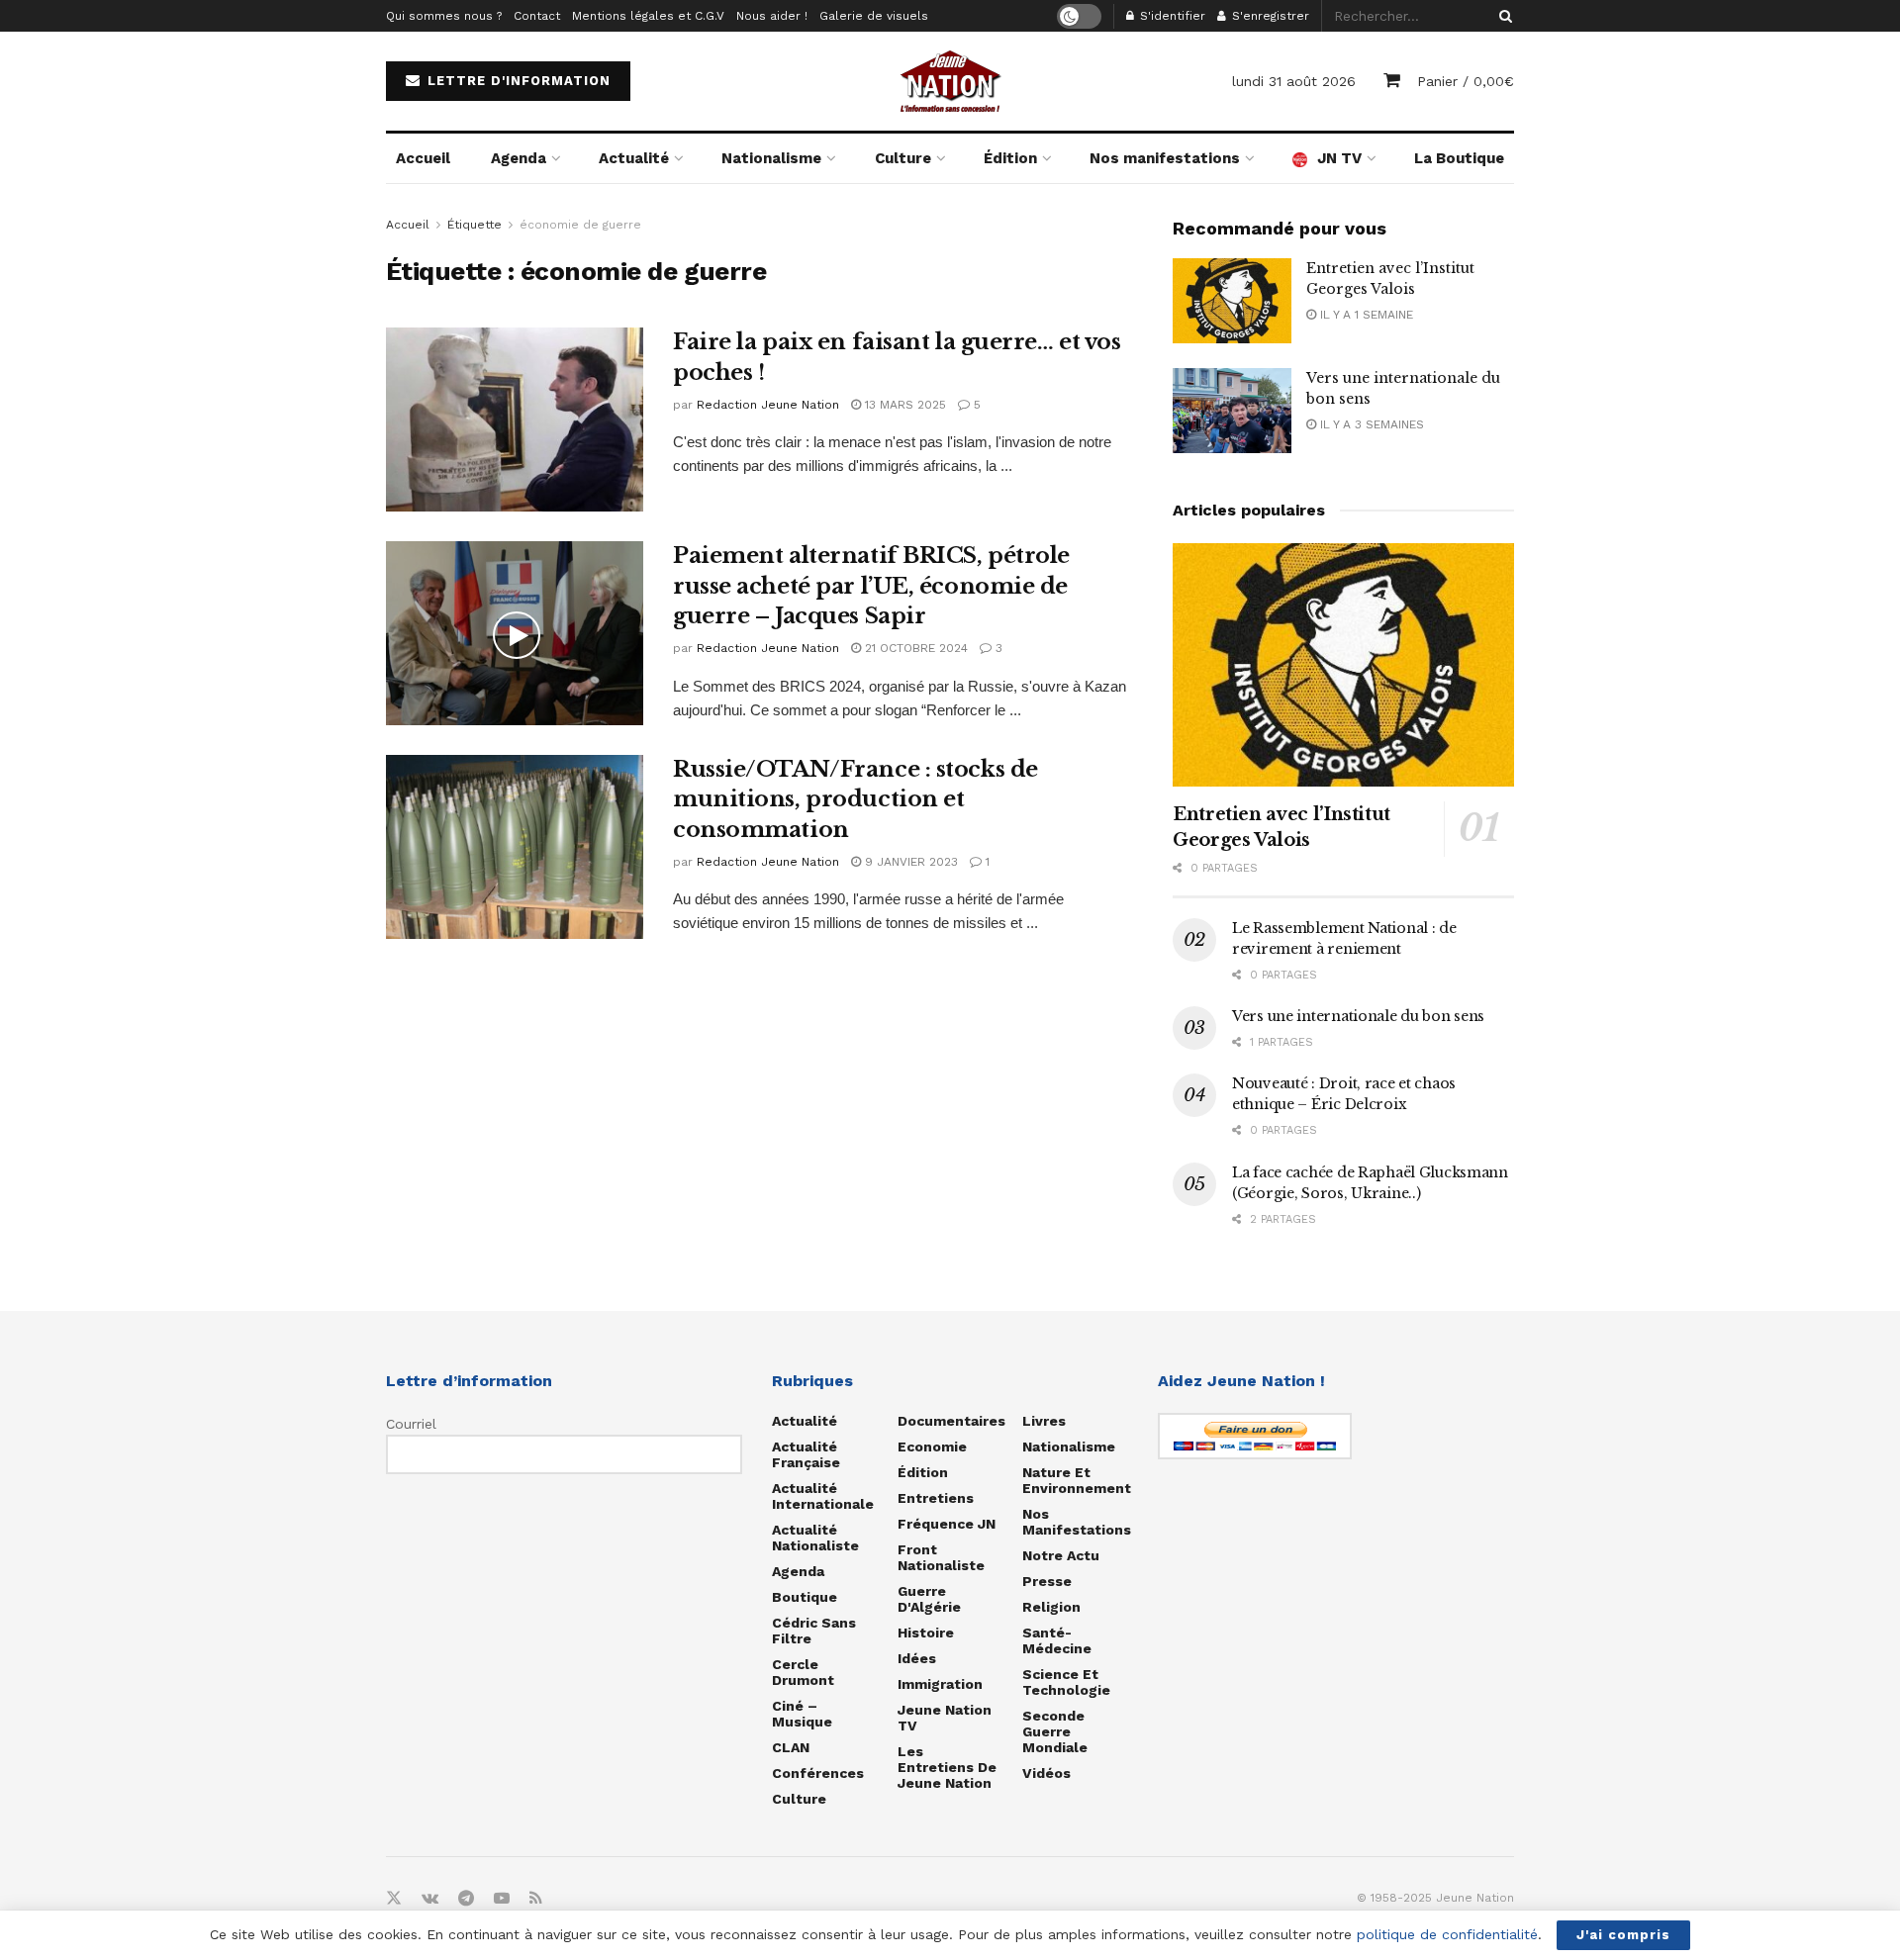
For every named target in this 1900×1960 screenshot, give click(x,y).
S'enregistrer (1269, 16)
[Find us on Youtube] (502, 1899)
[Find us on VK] (430, 1899)
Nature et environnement (1077, 1480)
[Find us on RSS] (536, 1899)
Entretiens (936, 1498)
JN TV (1339, 158)
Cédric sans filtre (814, 1631)
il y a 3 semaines (1370, 424)
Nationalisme (771, 158)
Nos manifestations (1165, 158)
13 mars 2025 (903, 405)
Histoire (926, 1633)
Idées (917, 1658)
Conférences (818, 1773)
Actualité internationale (823, 1496)
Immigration (940, 1684)
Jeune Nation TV (945, 1718)
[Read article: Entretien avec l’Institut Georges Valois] (1232, 301)
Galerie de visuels (874, 16)
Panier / (1466, 81)
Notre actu (1061, 1555)
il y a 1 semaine (1365, 315)
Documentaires (951, 1421)
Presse (1047, 1581)
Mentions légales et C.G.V (648, 16)
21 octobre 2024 (914, 648)
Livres (1044, 1421)
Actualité (634, 158)
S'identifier (1171, 16)
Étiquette (475, 225)
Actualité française (806, 1454)
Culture (903, 158)
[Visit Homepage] (950, 81)
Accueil (423, 158)
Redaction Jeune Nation (768, 405)
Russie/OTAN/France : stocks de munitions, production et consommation (855, 800)
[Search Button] (1502, 16)
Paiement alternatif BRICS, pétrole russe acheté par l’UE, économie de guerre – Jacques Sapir (871, 586)
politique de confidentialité (1447, 1934)
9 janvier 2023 (909, 862)
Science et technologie (1066, 1682)
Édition (1010, 158)
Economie (932, 1447)
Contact (537, 16)
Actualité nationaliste (815, 1538)
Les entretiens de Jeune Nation (947, 1767)
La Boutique (1459, 158)
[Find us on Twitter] (394, 1899)
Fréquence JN (947, 1524)
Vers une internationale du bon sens (1358, 1016)
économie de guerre (580, 225)
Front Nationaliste (941, 1557)
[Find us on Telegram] (466, 1899)
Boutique (805, 1597)
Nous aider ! (772, 16)
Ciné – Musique (802, 1714)
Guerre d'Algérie (929, 1599)
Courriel (411, 1424)
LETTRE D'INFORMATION (517, 81)
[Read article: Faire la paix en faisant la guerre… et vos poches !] (515, 420)
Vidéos (1046, 1773)
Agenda (519, 158)
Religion (1051, 1607)
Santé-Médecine (1057, 1640)
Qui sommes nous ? (444, 16)
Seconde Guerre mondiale (1055, 1731)
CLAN (791, 1747)
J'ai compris (1623, 1935)
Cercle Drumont (803, 1672)
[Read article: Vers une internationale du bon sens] (1232, 411)
